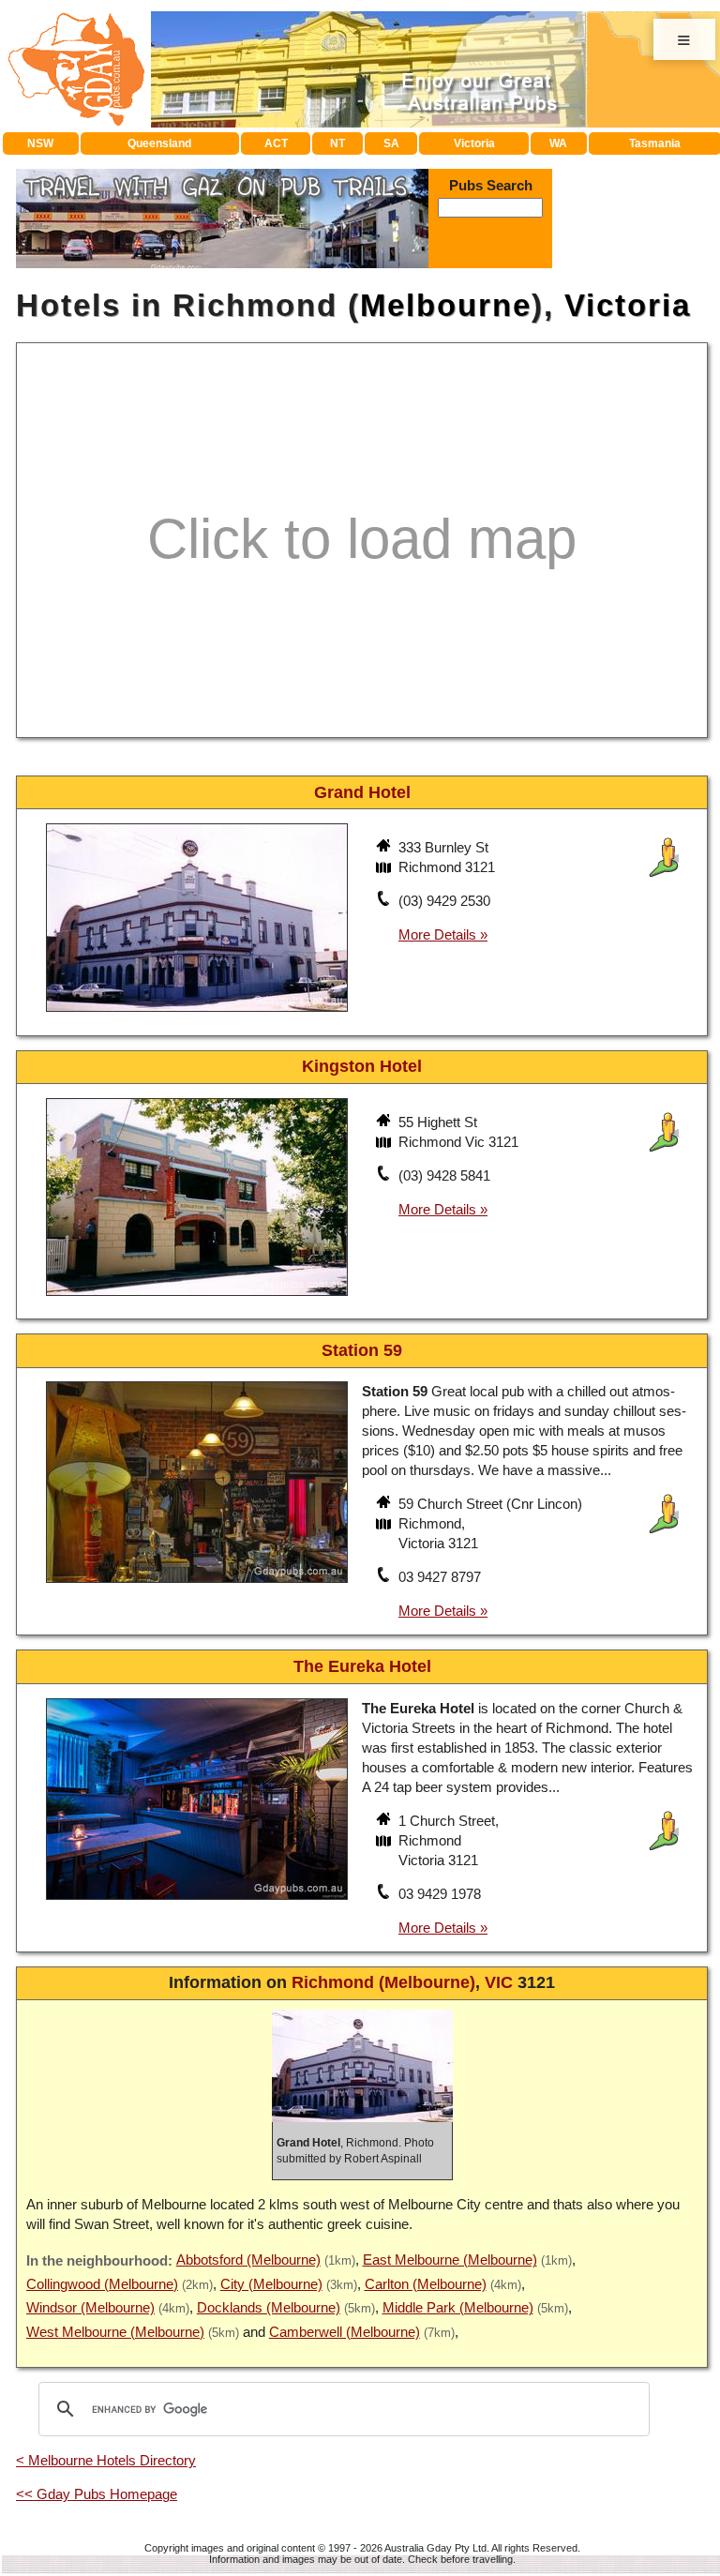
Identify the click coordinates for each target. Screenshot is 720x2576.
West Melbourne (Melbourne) (115, 2332)
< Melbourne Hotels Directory (106, 2460)
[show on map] (385, 869)
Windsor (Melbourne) (90, 2307)
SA (391, 143)
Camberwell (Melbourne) (345, 2332)
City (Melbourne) (271, 2284)
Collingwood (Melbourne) (102, 2284)
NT (337, 143)
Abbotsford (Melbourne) (248, 2260)
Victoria (474, 143)
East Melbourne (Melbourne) (450, 2260)
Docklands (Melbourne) (269, 2307)
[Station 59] (197, 1585)
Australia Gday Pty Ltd (435, 2548)
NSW (40, 143)
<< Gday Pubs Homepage (97, 2494)
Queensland (159, 143)
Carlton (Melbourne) (426, 2284)
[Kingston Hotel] (197, 1298)
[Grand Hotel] (197, 1014)
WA (558, 143)
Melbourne (446, 305)
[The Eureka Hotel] (197, 1901)
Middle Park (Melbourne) (458, 2307)
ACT (276, 143)
